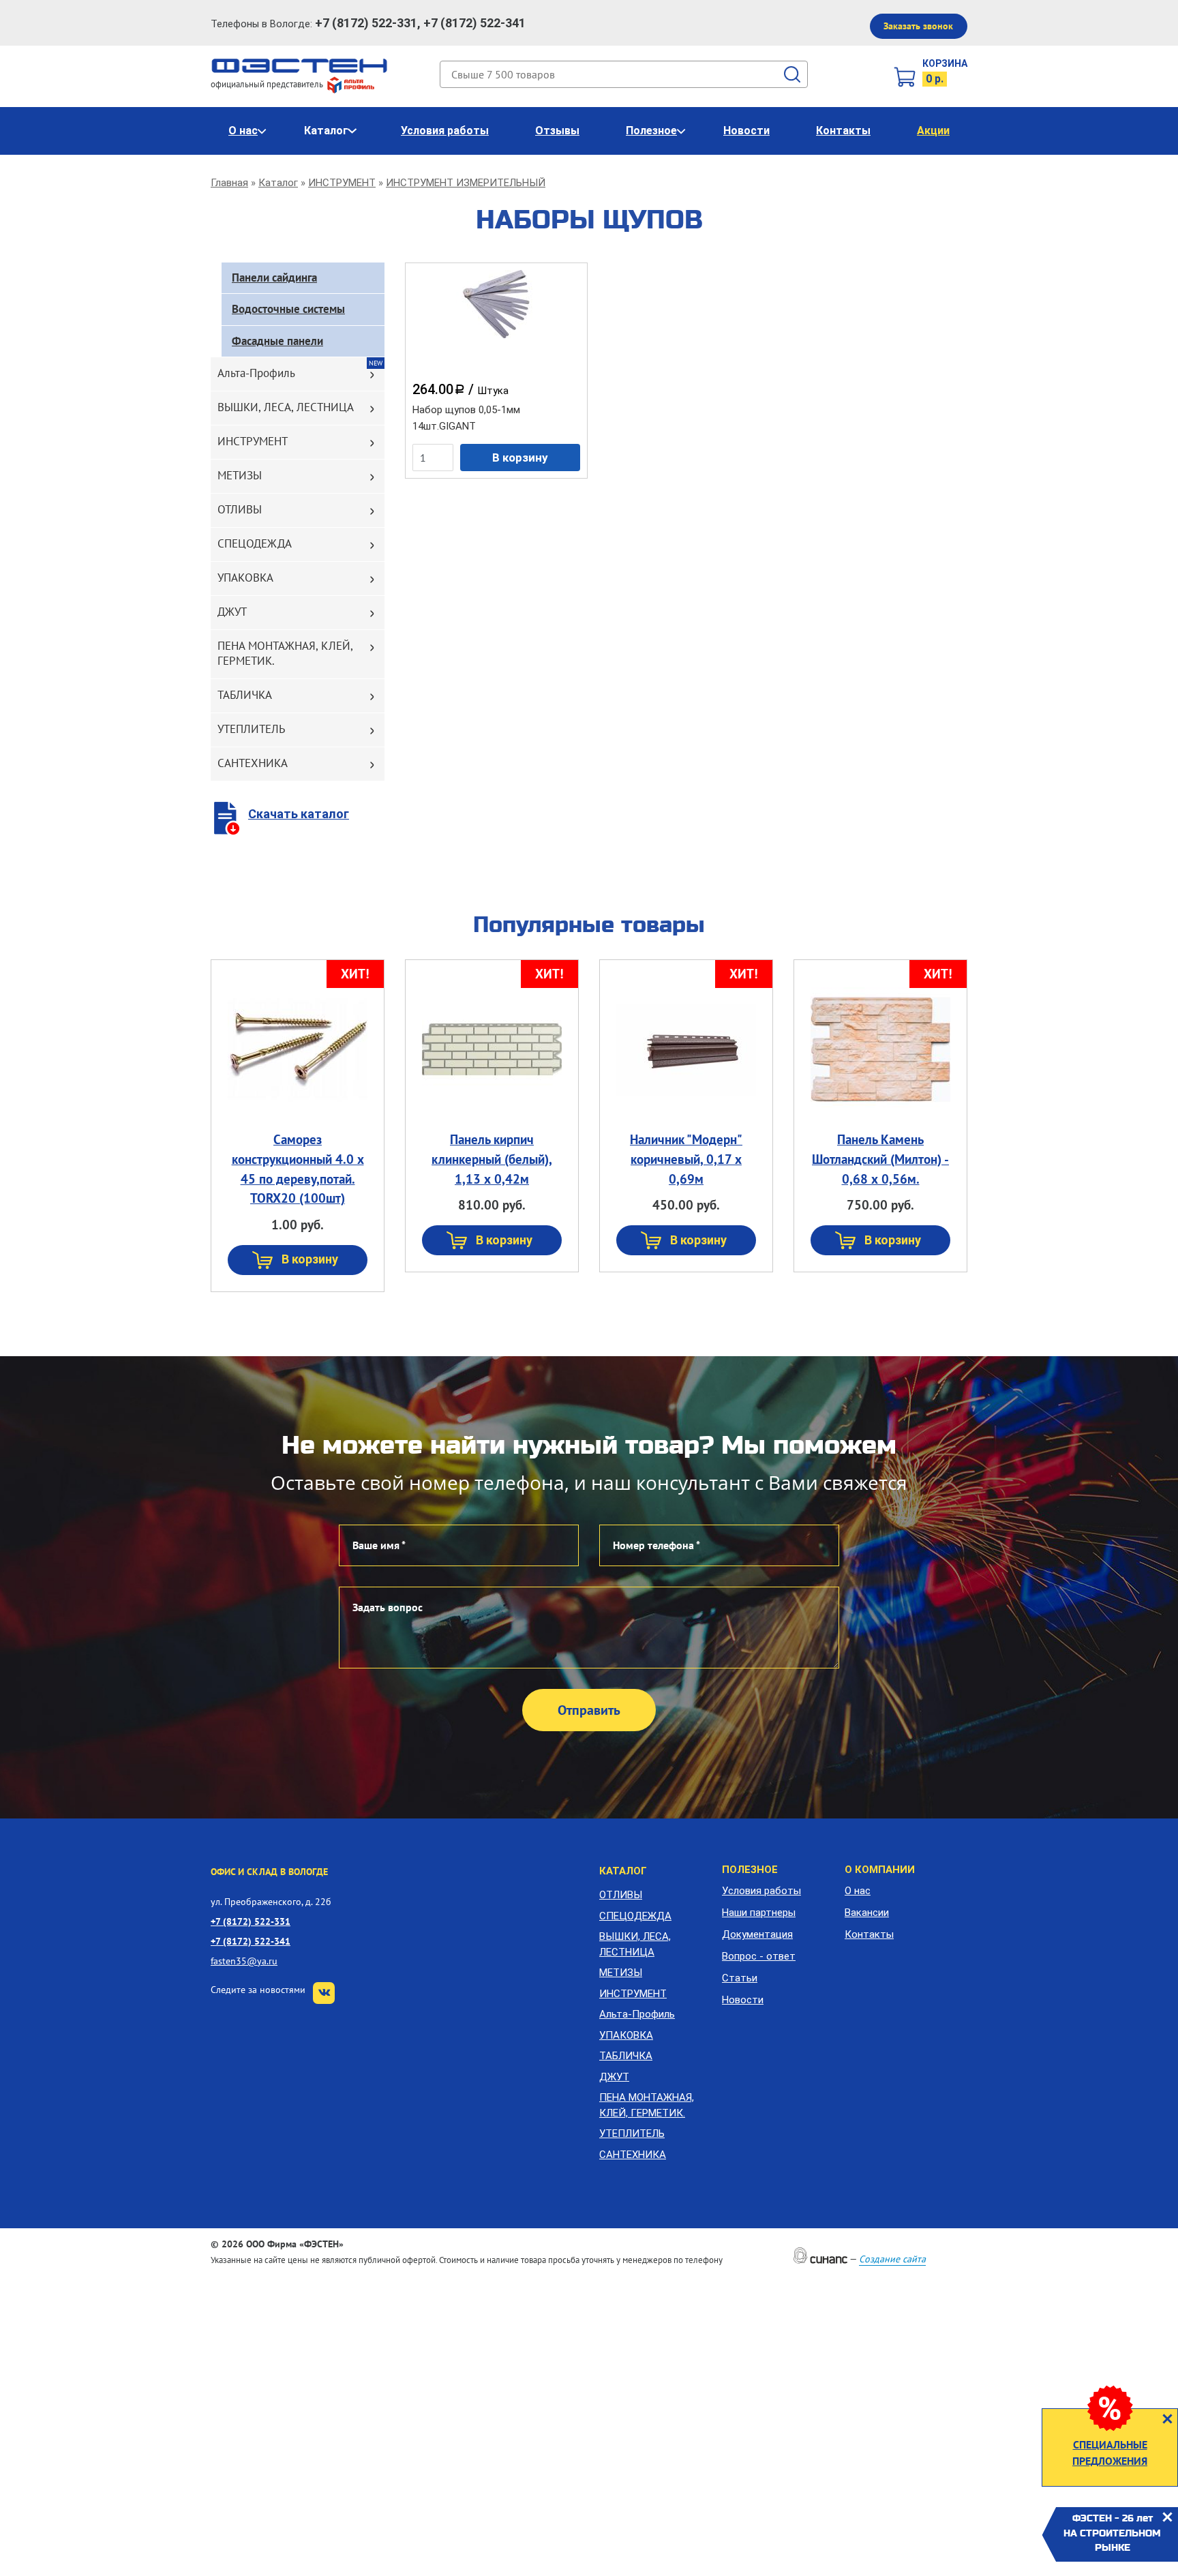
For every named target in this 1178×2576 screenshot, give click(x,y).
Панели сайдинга (274, 278)
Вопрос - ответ (759, 1956)
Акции (933, 131)
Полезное (651, 131)
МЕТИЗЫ (240, 475)
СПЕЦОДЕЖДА (255, 543)
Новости (746, 131)
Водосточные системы (288, 309)
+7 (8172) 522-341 (251, 1941)
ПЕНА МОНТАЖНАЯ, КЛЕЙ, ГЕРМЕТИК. (285, 653)
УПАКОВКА (245, 578)
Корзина (945, 63)
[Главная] (300, 65)
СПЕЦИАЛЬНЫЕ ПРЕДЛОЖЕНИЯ (1110, 2453)
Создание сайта (892, 2259)
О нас (243, 131)
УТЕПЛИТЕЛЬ (251, 729)
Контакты (843, 131)
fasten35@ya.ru (244, 1961)
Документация (757, 1934)
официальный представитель (268, 84)
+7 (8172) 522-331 (251, 1921)
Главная (229, 183)
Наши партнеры (759, 1913)
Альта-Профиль (256, 373)
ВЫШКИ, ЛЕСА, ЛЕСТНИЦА (286, 407)
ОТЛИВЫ (240, 509)
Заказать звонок (918, 26)
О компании (880, 1870)
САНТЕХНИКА (253, 763)
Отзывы (557, 131)
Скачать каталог (299, 814)
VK (324, 1993)
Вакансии (867, 1913)
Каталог (326, 131)
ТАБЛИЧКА (245, 695)
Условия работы (445, 131)
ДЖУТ (232, 612)
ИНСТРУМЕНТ (342, 183)
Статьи (740, 1978)
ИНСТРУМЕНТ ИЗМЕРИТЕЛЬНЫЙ (466, 183)
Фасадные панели (277, 341)
